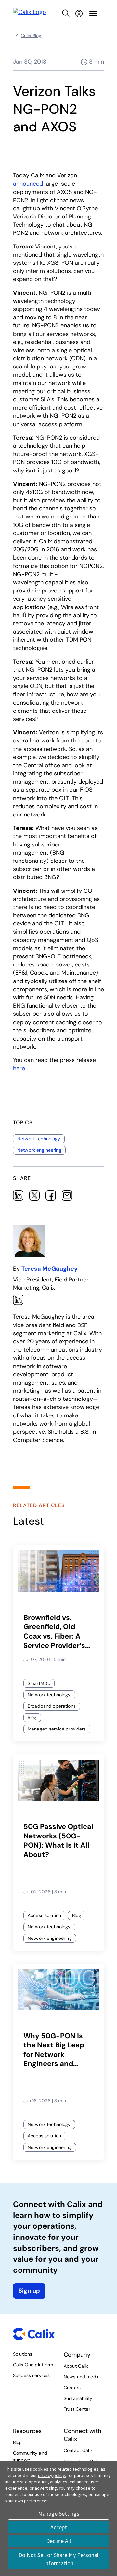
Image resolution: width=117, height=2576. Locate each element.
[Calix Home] (30, 13)
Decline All (58, 2541)
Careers (72, 2388)
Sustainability (78, 2398)
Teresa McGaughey (50, 1269)
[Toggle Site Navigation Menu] (93, 13)
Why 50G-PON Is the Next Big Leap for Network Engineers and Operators (54, 2050)
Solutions (23, 2354)
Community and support (30, 2456)
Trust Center (77, 2409)
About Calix (76, 2366)
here (19, 1068)
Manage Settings (59, 2514)
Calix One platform (33, 2365)
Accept (59, 2527)
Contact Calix (78, 2450)
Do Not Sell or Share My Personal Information (58, 2559)
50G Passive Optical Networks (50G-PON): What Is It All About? (58, 1841)
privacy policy (52, 2475)
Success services (31, 2375)
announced (28, 184)
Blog (18, 2442)
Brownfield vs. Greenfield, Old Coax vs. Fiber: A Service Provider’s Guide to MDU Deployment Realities (54, 1632)
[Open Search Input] (66, 13)
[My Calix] (79, 13)
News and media (82, 2377)
